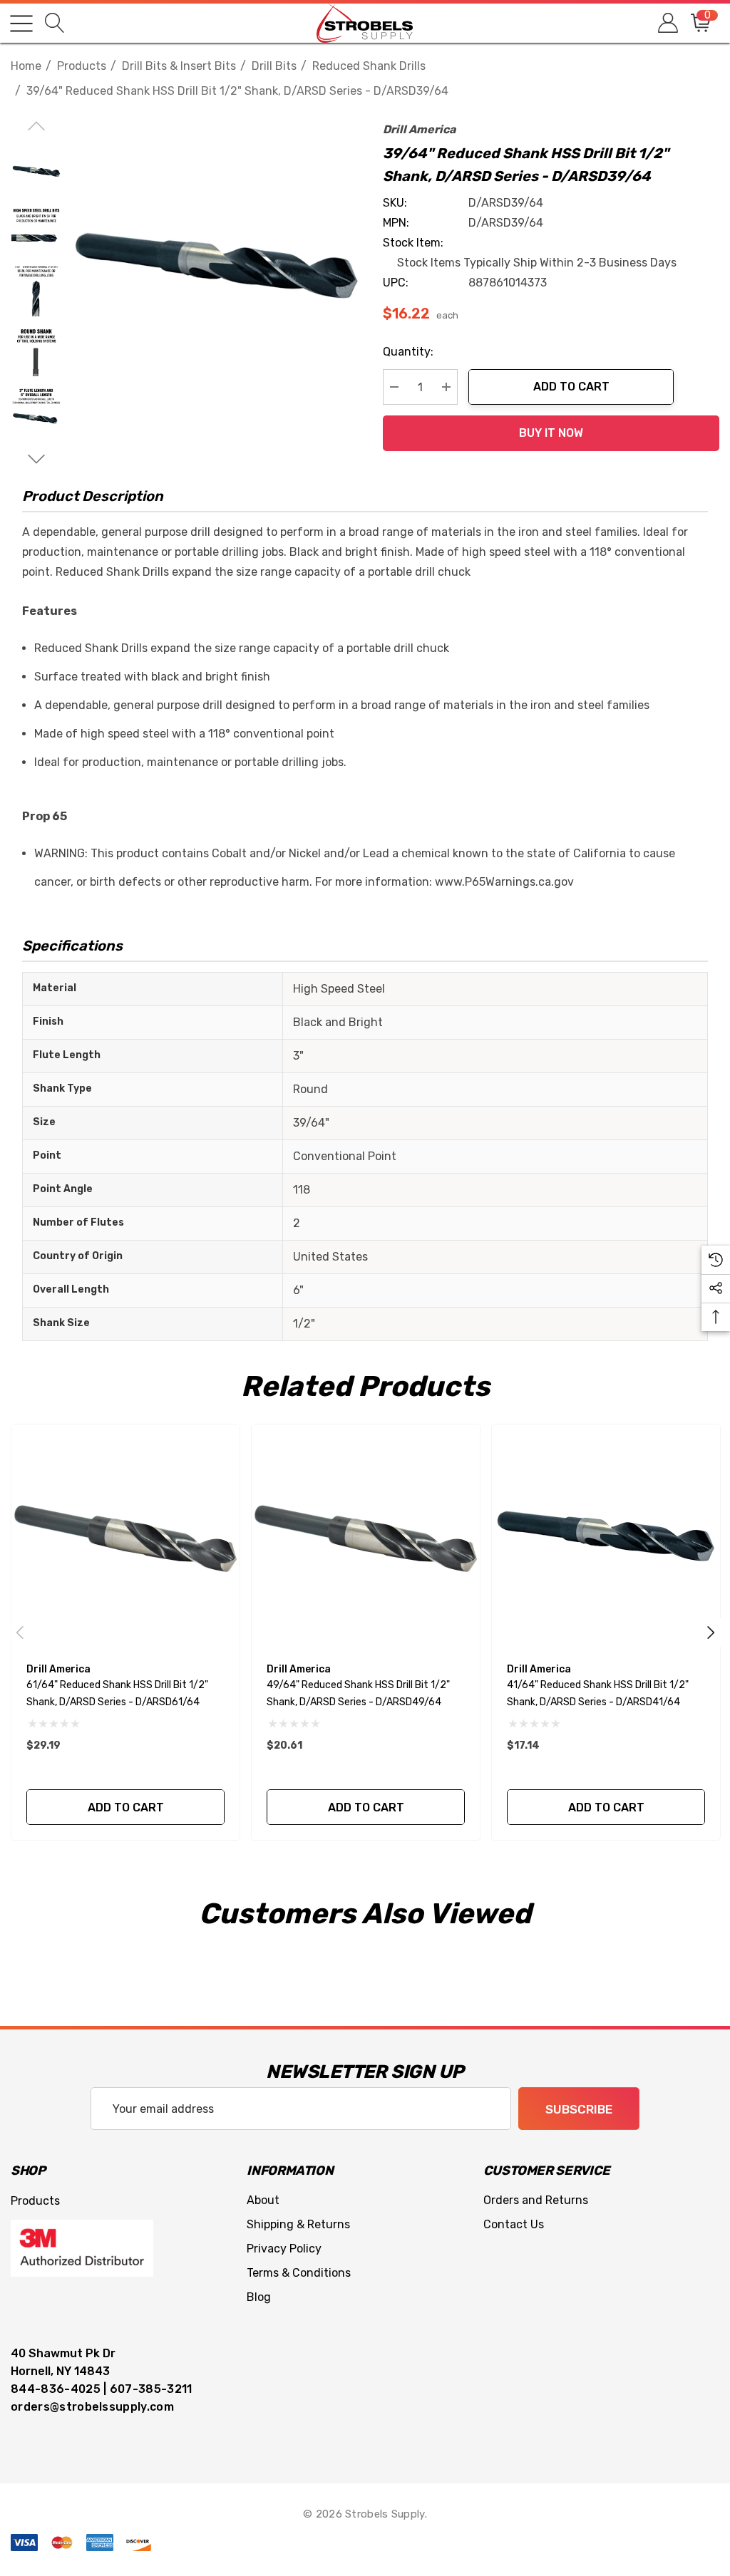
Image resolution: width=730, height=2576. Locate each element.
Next (711, 1633)
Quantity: (408, 352)
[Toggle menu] (21, 24)
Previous (20, 1633)
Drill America (419, 129)
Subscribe (579, 2109)
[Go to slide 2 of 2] (36, 459)
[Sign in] (667, 23)
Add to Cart (571, 387)
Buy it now (551, 433)
